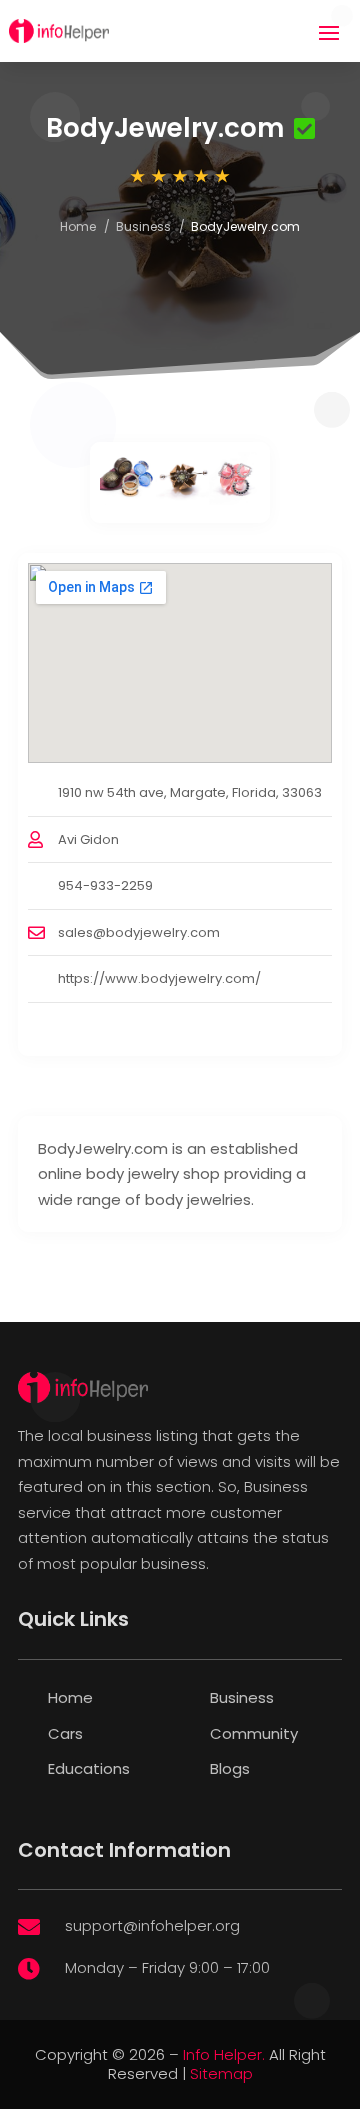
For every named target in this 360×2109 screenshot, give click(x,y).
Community (254, 1733)
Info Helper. (224, 2054)
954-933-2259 (105, 885)
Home (78, 226)
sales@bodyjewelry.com (139, 932)
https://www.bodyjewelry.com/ (159, 978)
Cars (65, 1733)
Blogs (230, 1768)
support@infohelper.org (152, 1925)
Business (143, 226)
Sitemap (221, 2073)
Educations (89, 1768)
